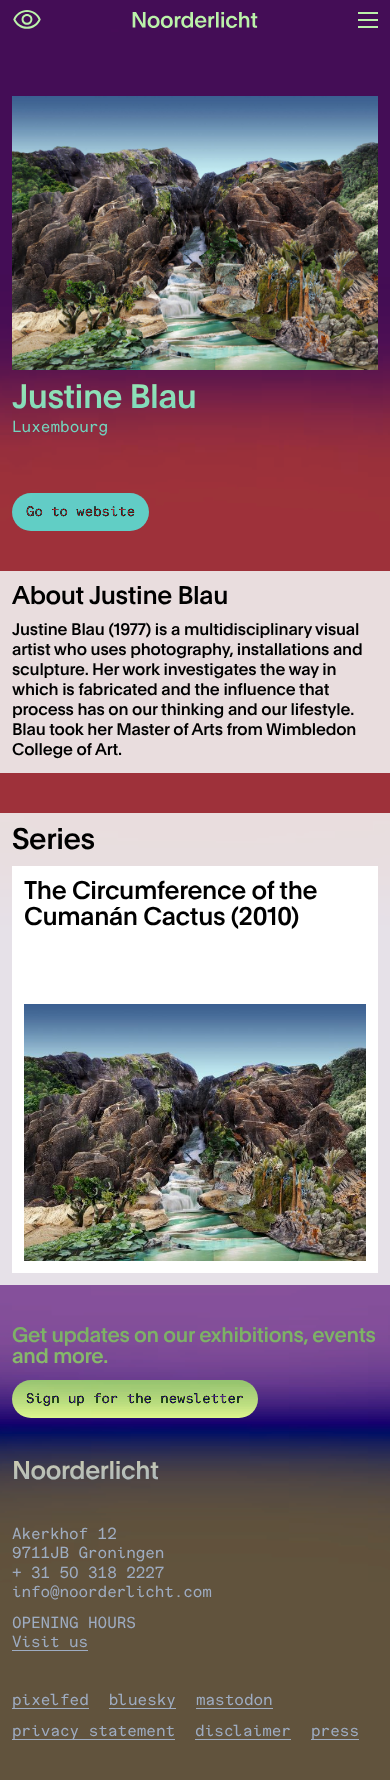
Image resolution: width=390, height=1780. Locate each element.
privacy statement (93, 1730)
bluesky (142, 1699)
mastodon (234, 1699)
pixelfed (50, 1699)
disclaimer (243, 1730)
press (335, 1730)
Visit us (50, 1641)
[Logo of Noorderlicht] (195, 20)
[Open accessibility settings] (27, 20)
